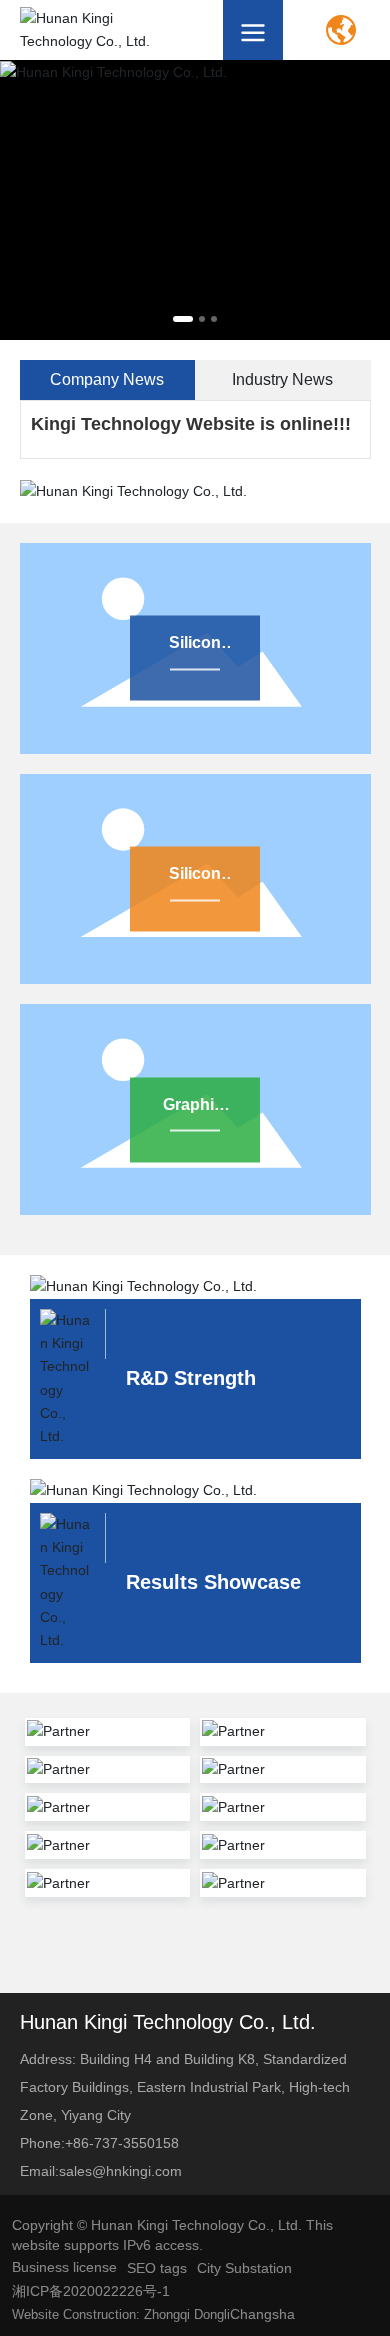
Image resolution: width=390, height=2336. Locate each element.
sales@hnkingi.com (120, 2171)
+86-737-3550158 (122, 2143)
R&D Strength (191, 1378)
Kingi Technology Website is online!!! (191, 424)
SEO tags (157, 2268)
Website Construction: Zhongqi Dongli (121, 2314)
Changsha (262, 2314)
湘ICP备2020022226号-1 (91, 2291)
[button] (183, 319)
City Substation (244, 2268)
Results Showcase (213, 1582)
